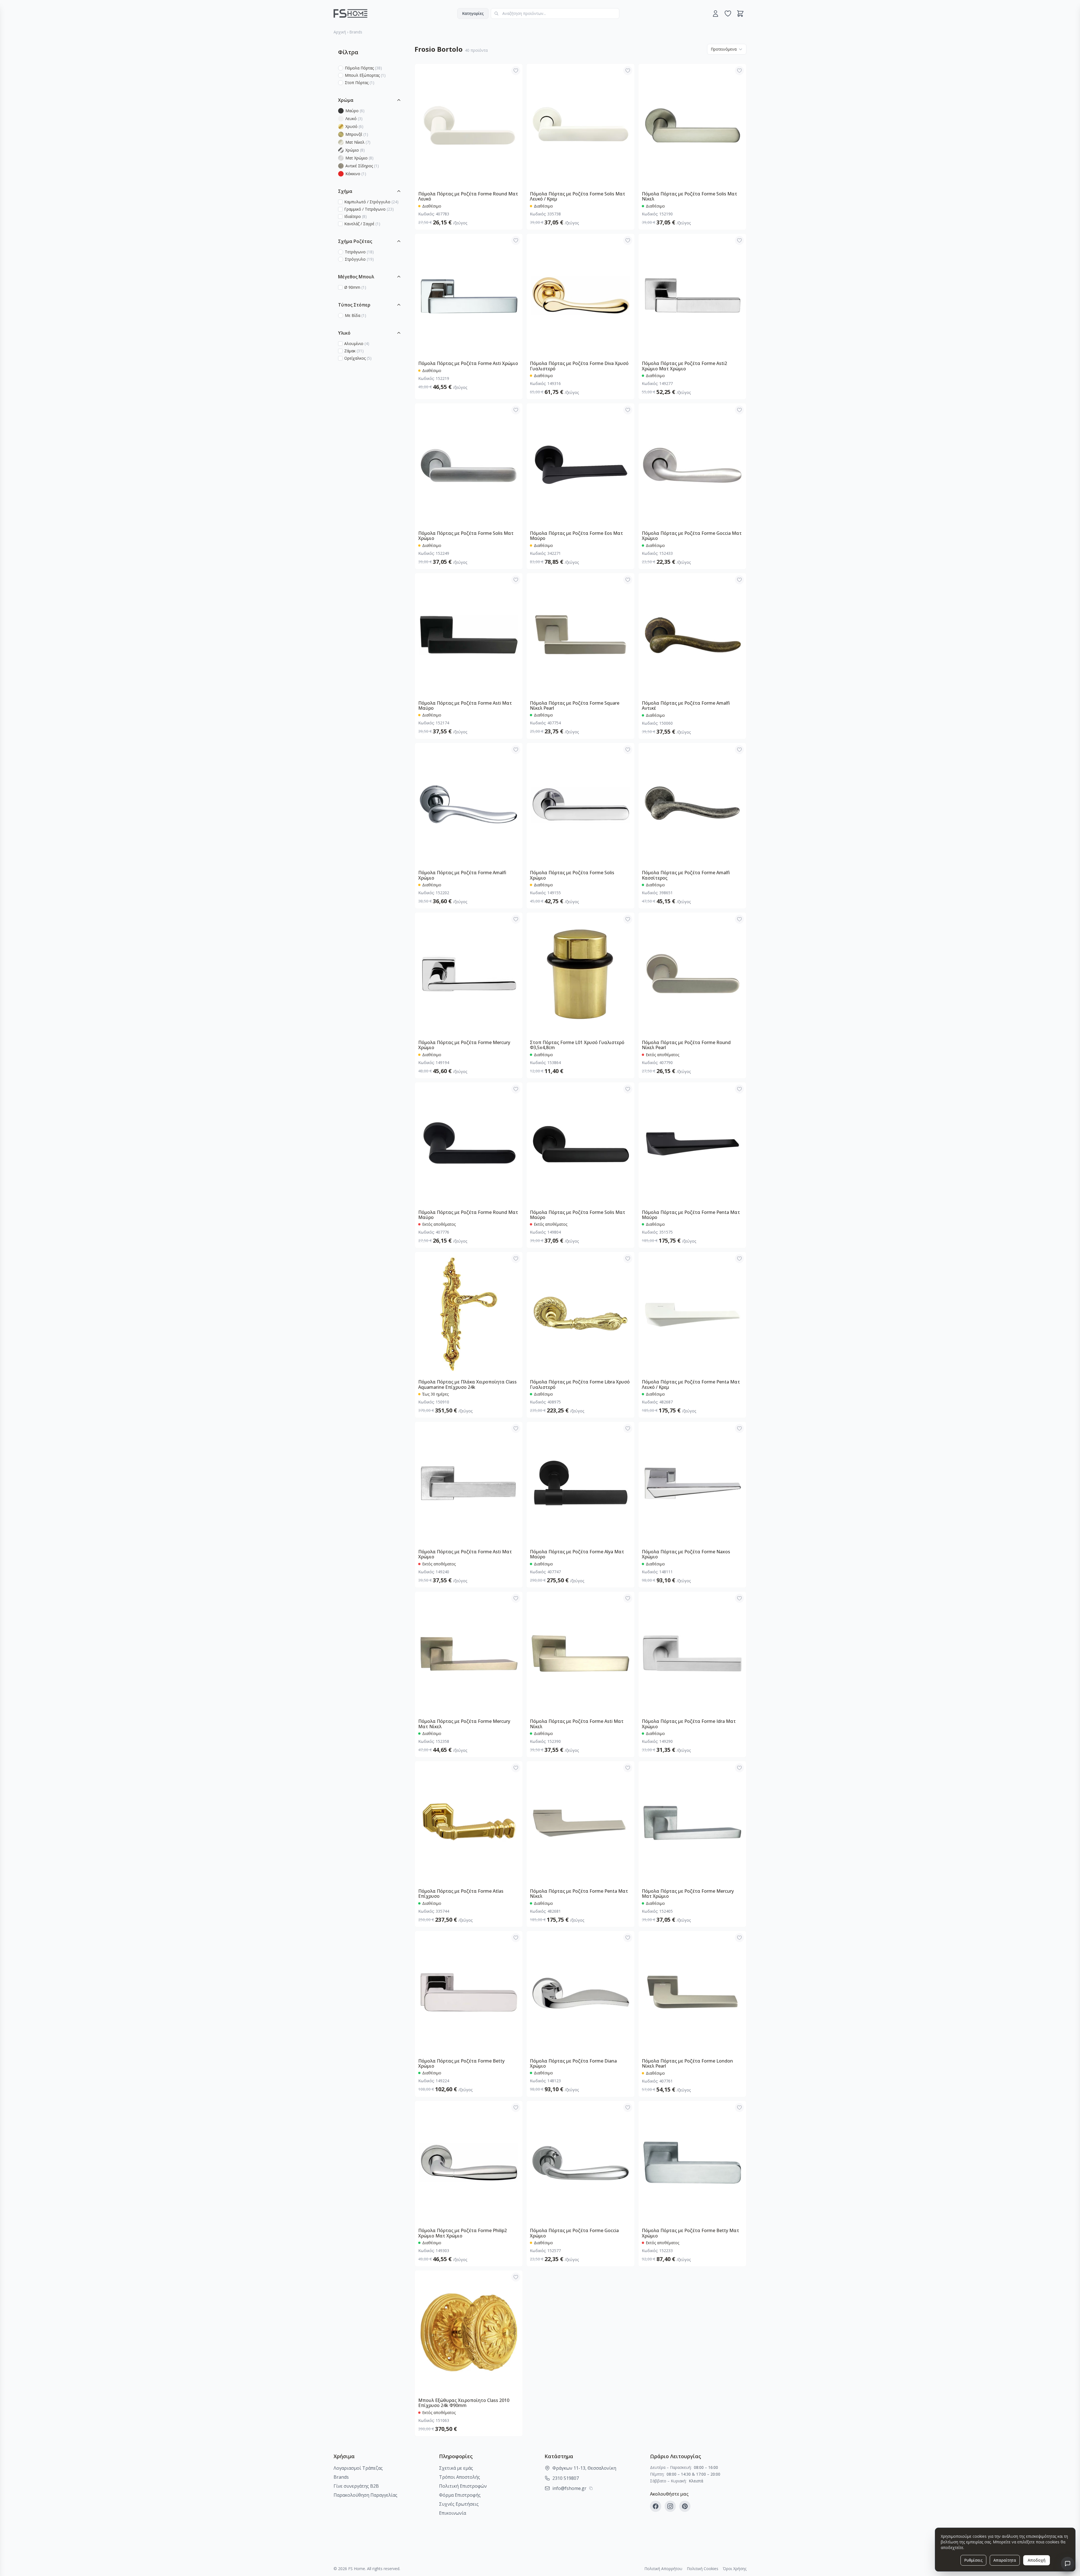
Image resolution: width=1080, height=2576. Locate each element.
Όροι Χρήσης (735, 2569)
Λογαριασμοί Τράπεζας (358, 2468)
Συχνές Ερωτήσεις (459, 2504)
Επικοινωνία (453, 2513)
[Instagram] (670, 2506)
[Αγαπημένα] (728, 13)
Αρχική (340, 32)
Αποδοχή (1037, 2560)
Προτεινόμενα (724, 49)
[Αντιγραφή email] (591, 2488)
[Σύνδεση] (715, 13)
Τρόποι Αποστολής (460, 2477)
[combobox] (555, 13)
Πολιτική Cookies (703, 2569)
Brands (356, 32)
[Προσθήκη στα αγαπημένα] (516, 71)
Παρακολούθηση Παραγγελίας (365, 2495)
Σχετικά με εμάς (456, 2468)
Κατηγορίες (473, 13)
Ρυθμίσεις (973, 2560)
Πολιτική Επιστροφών (463, 2486)
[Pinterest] (685, 2506)
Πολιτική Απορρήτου (663, 2569)
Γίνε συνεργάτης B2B (356, 2486)
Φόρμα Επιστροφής (460, 2495)
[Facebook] (656, 2506)
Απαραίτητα (1005, 2560)
